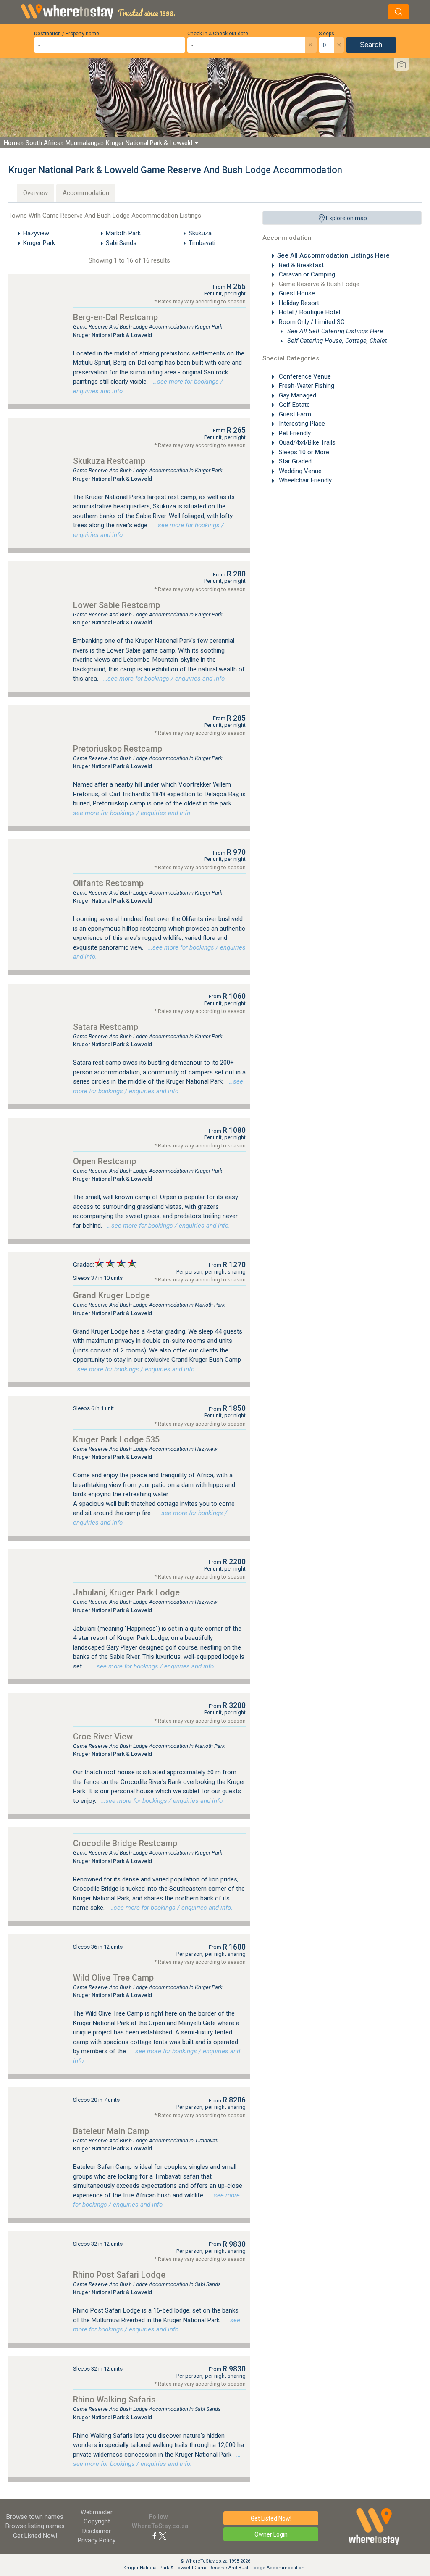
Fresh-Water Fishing (306, 386)
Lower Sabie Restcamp (117, 605)
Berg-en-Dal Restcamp (115, 317)
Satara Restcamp (106, 1027)
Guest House (296, 293)
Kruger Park (39, 243)
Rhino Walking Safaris (114, 2400)
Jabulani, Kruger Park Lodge (126, 1592)
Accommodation (86, 193)
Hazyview (36, 233)
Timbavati (202, 243)
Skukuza (200, 233)
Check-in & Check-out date (218, 34)
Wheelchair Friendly (304, 480)
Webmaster (97, 2512)
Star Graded (294, 461)
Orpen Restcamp (105, 1161)
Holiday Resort (298, 303)
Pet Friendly (294, 433)
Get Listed (35, 2536)
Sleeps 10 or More (303, 452)
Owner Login (271, 2534)
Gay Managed (297, 395)
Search (371, 45)
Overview (35, 193)
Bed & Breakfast (300, 265)
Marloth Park (123, 233)
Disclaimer (97, 2531)
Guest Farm (294, 414)
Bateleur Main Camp (111, 2131)
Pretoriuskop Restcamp (118, 749)
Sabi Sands (121, 243)
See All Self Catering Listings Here (334, 331)
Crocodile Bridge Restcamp (125, 1843)
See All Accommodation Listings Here (333, 255)
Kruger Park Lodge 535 (116, 1439)
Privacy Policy (97, 2540)
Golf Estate (294, 405)
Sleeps (326, 34)
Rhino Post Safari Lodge (119, 2275)
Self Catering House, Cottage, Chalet (336, 341)
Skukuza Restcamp (109, 461)
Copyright (97, 2521)
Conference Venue (304, 376)
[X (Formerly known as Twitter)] (163, 2536)
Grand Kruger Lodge (111, 1295)
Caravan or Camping (306, 274)
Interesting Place (301, 424)
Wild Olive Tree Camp (113, 1978)
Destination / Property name (67, 34)
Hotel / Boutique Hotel (309, 312)
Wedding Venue (299, 471)
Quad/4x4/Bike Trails (306, 442)
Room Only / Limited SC (311, 322)
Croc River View (103, 1737)
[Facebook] (155, 2536)
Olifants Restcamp (108, 883)
